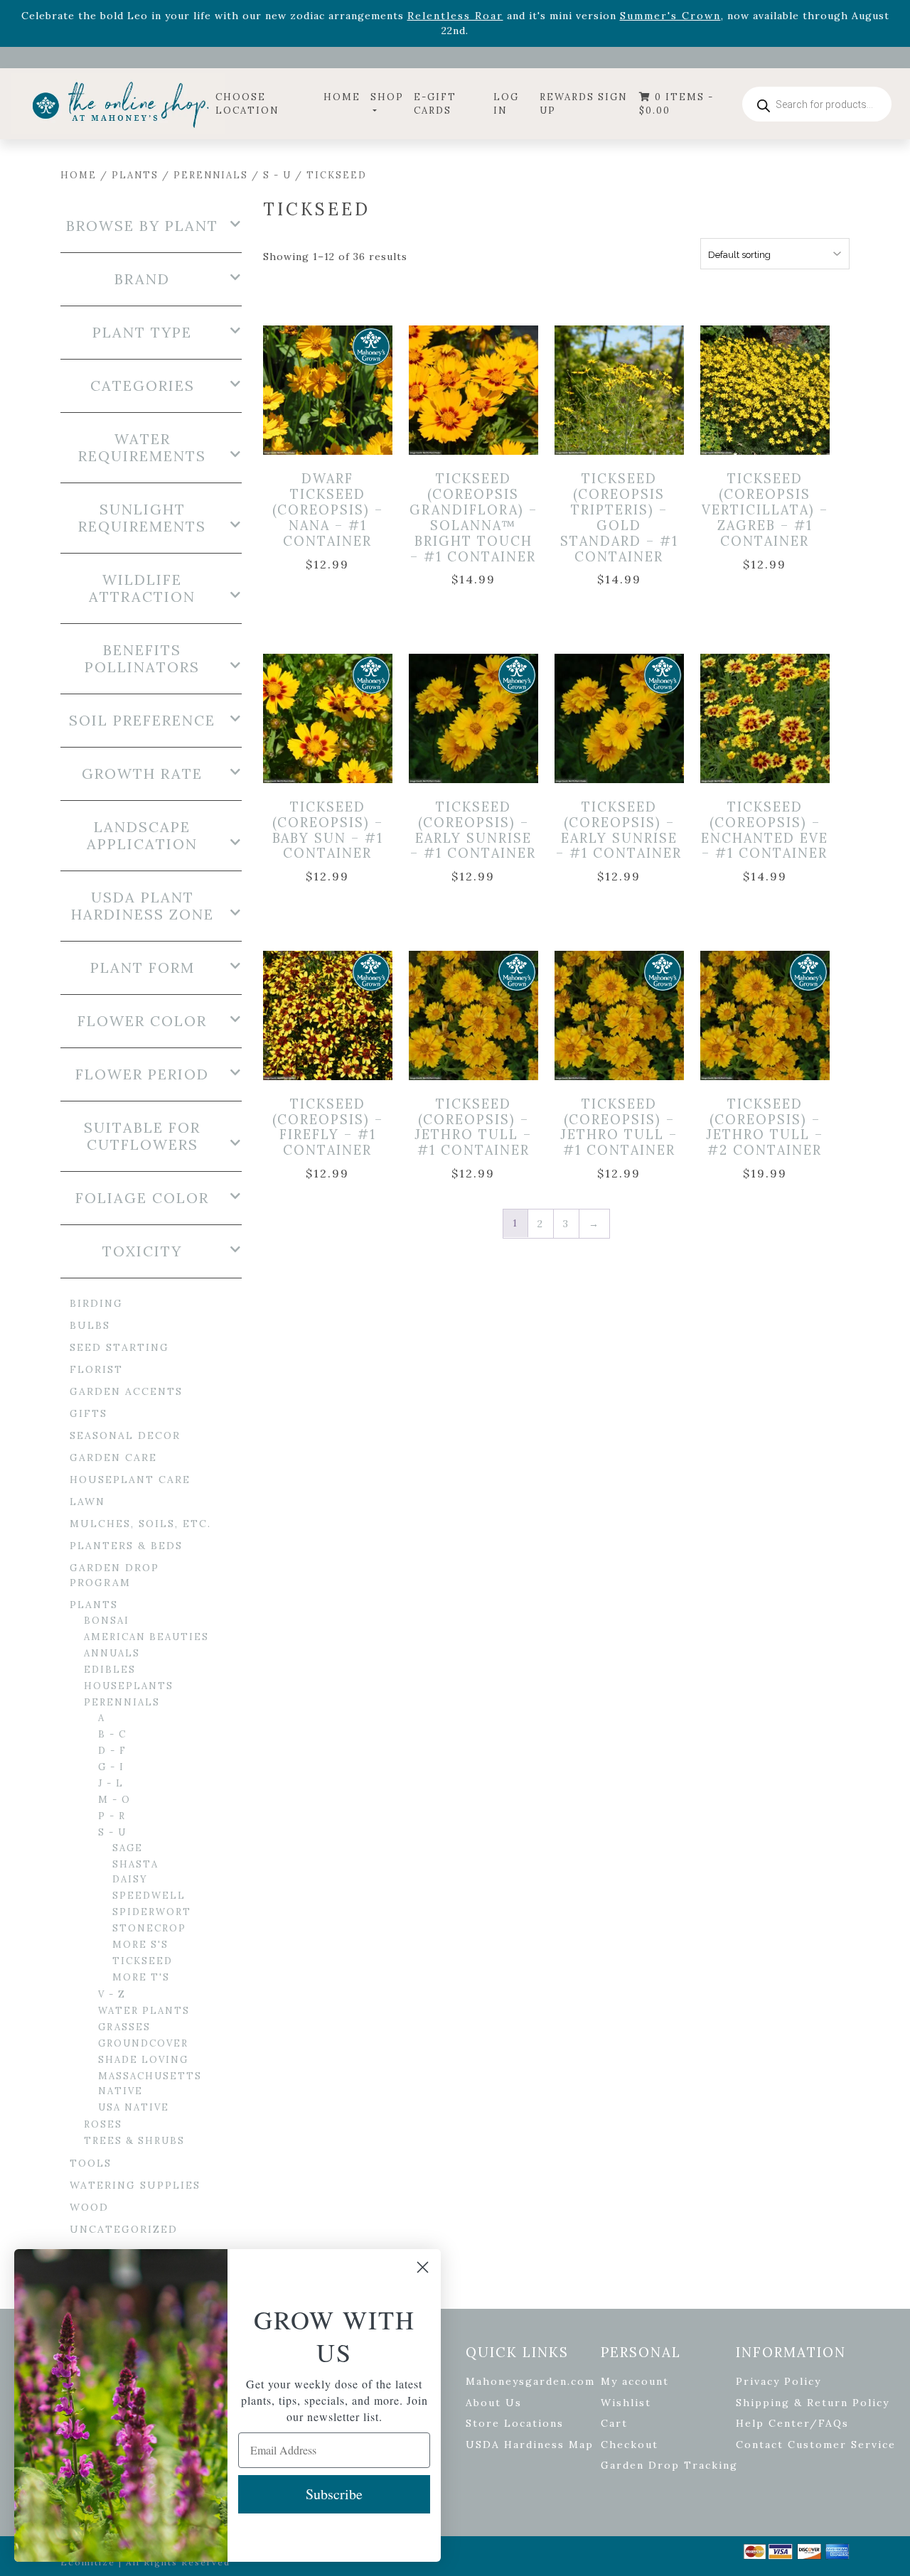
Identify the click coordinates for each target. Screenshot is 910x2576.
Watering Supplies (135, 2185)
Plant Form (143, 968)
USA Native (134, 2107)
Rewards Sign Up (584, 104)
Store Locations (515, 2423)
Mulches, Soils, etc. (140, 1524)
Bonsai (107, 1621)
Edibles (110, 1670)
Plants (135, 175)
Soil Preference (142, 721)
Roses (103, 2124)
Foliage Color (142, 1198)
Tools (91, 2163)
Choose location (247, 104)
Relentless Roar (455, 16)
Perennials (211, 175)
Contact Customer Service (816, 2445)
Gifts (89, 1413)
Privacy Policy (778, 2381)
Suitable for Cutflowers (142, 1136)
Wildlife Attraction (142, 588)
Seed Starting (119, 1347)
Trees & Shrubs (134, 2141)
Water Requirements (142, 448)
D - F (112, 1751)
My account (635, 2381)
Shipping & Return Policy (813, 2403)
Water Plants (144, 2011)
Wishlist (626, 2403)
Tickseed (143, 1961)
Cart (614, 2423)
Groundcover (143, 2043)
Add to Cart (340, 386)
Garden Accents (126, 1391)
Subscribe (334, 2494)
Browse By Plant (142, 226)
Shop (387, 97)
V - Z (112, 1994)
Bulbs (90, 1325)
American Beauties (146, 1637)
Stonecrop (149, 1928)
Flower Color (142, 1021)
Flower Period (142, 1074)
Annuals (112, 1653)
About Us (494, 2403)
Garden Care (113, 1457)
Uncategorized (124, 2229)
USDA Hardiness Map (530, 2445)
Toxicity (142, 1251)
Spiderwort (152, 1912)
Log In (506, 104)
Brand (142, 279)
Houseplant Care (130, 1480)
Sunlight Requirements (142, 518)
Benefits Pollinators (142, 659)
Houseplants (129, 1686)
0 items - (676, 104)
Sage (128, 1848)
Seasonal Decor (125, 1435)
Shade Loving (143, 2060)
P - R (112, 1816)
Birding (96, 1303)
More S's (140, 1945)
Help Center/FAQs (792, 2423)
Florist (96, 1369)
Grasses (124, 2027)
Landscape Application (142, 836)
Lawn (87, 1502)
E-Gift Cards (435, 104)
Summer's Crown (670, 16)
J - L (111, 1783)
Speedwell (149, 1896)
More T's (141, 1977)
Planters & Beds (126, 1546)
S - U (277, 175)
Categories (143, 386)
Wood (89, 2207)
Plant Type (142, 333)
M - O (114, 1800)
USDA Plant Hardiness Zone (143, 906)
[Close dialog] (423, 2267)
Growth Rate (142, 774)
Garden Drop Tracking (669, 2465)
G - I (111, 1767)
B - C (112, 1734)
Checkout (630, 2445)
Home (342, 97)
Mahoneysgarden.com (530, 2381)
